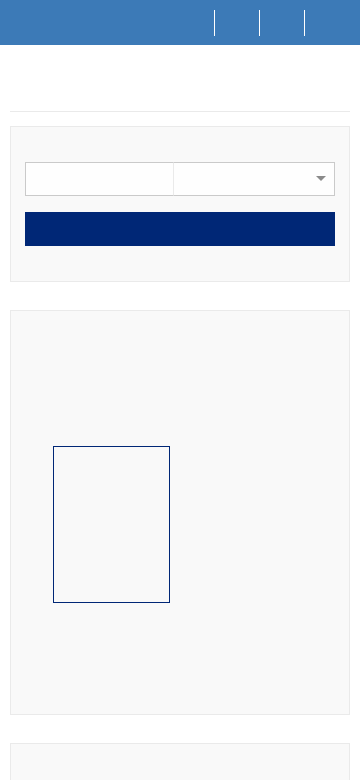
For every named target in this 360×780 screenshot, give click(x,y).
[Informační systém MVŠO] (18, 88)
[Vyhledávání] (237, 23)
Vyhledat (180, 230)
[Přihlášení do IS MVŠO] (327, 23)
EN (282, 21)
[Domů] (192, 23)
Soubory (71, 90)
